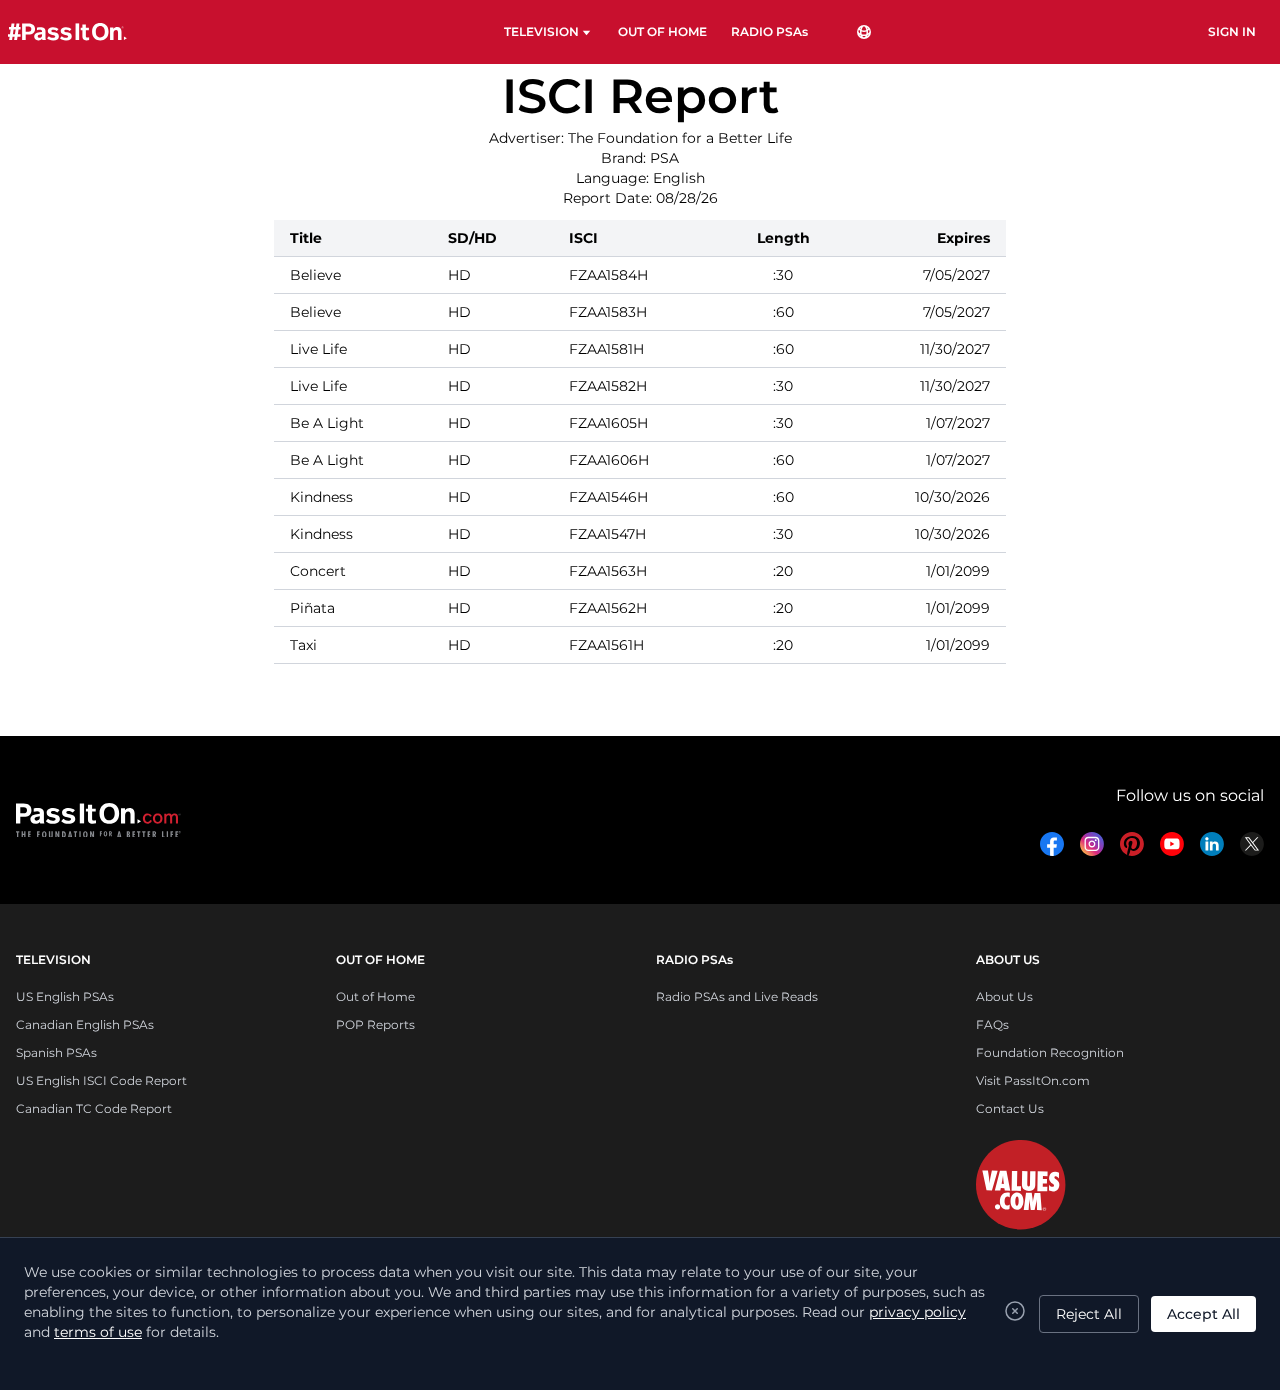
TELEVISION (541, 31)
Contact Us (1010, 1108)
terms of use (98, 1332)
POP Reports (375, 1024)
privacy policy (917, 1312)
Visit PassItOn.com (1033, 1080)
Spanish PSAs (56, 1052)
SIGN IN (1232, 31)
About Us (1004, 996)
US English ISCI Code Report (101, 1080)
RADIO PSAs (769, 31)
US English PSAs (65, 996)
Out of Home (375, 996)
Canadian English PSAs (85, 1024)
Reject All (1089, 1314)
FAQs (992, 1024)
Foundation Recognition (1050, 1052)
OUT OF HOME (662, 31)
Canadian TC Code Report (94, 1108)
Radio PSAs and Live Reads (737, 996)
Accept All (1203, 1314)
